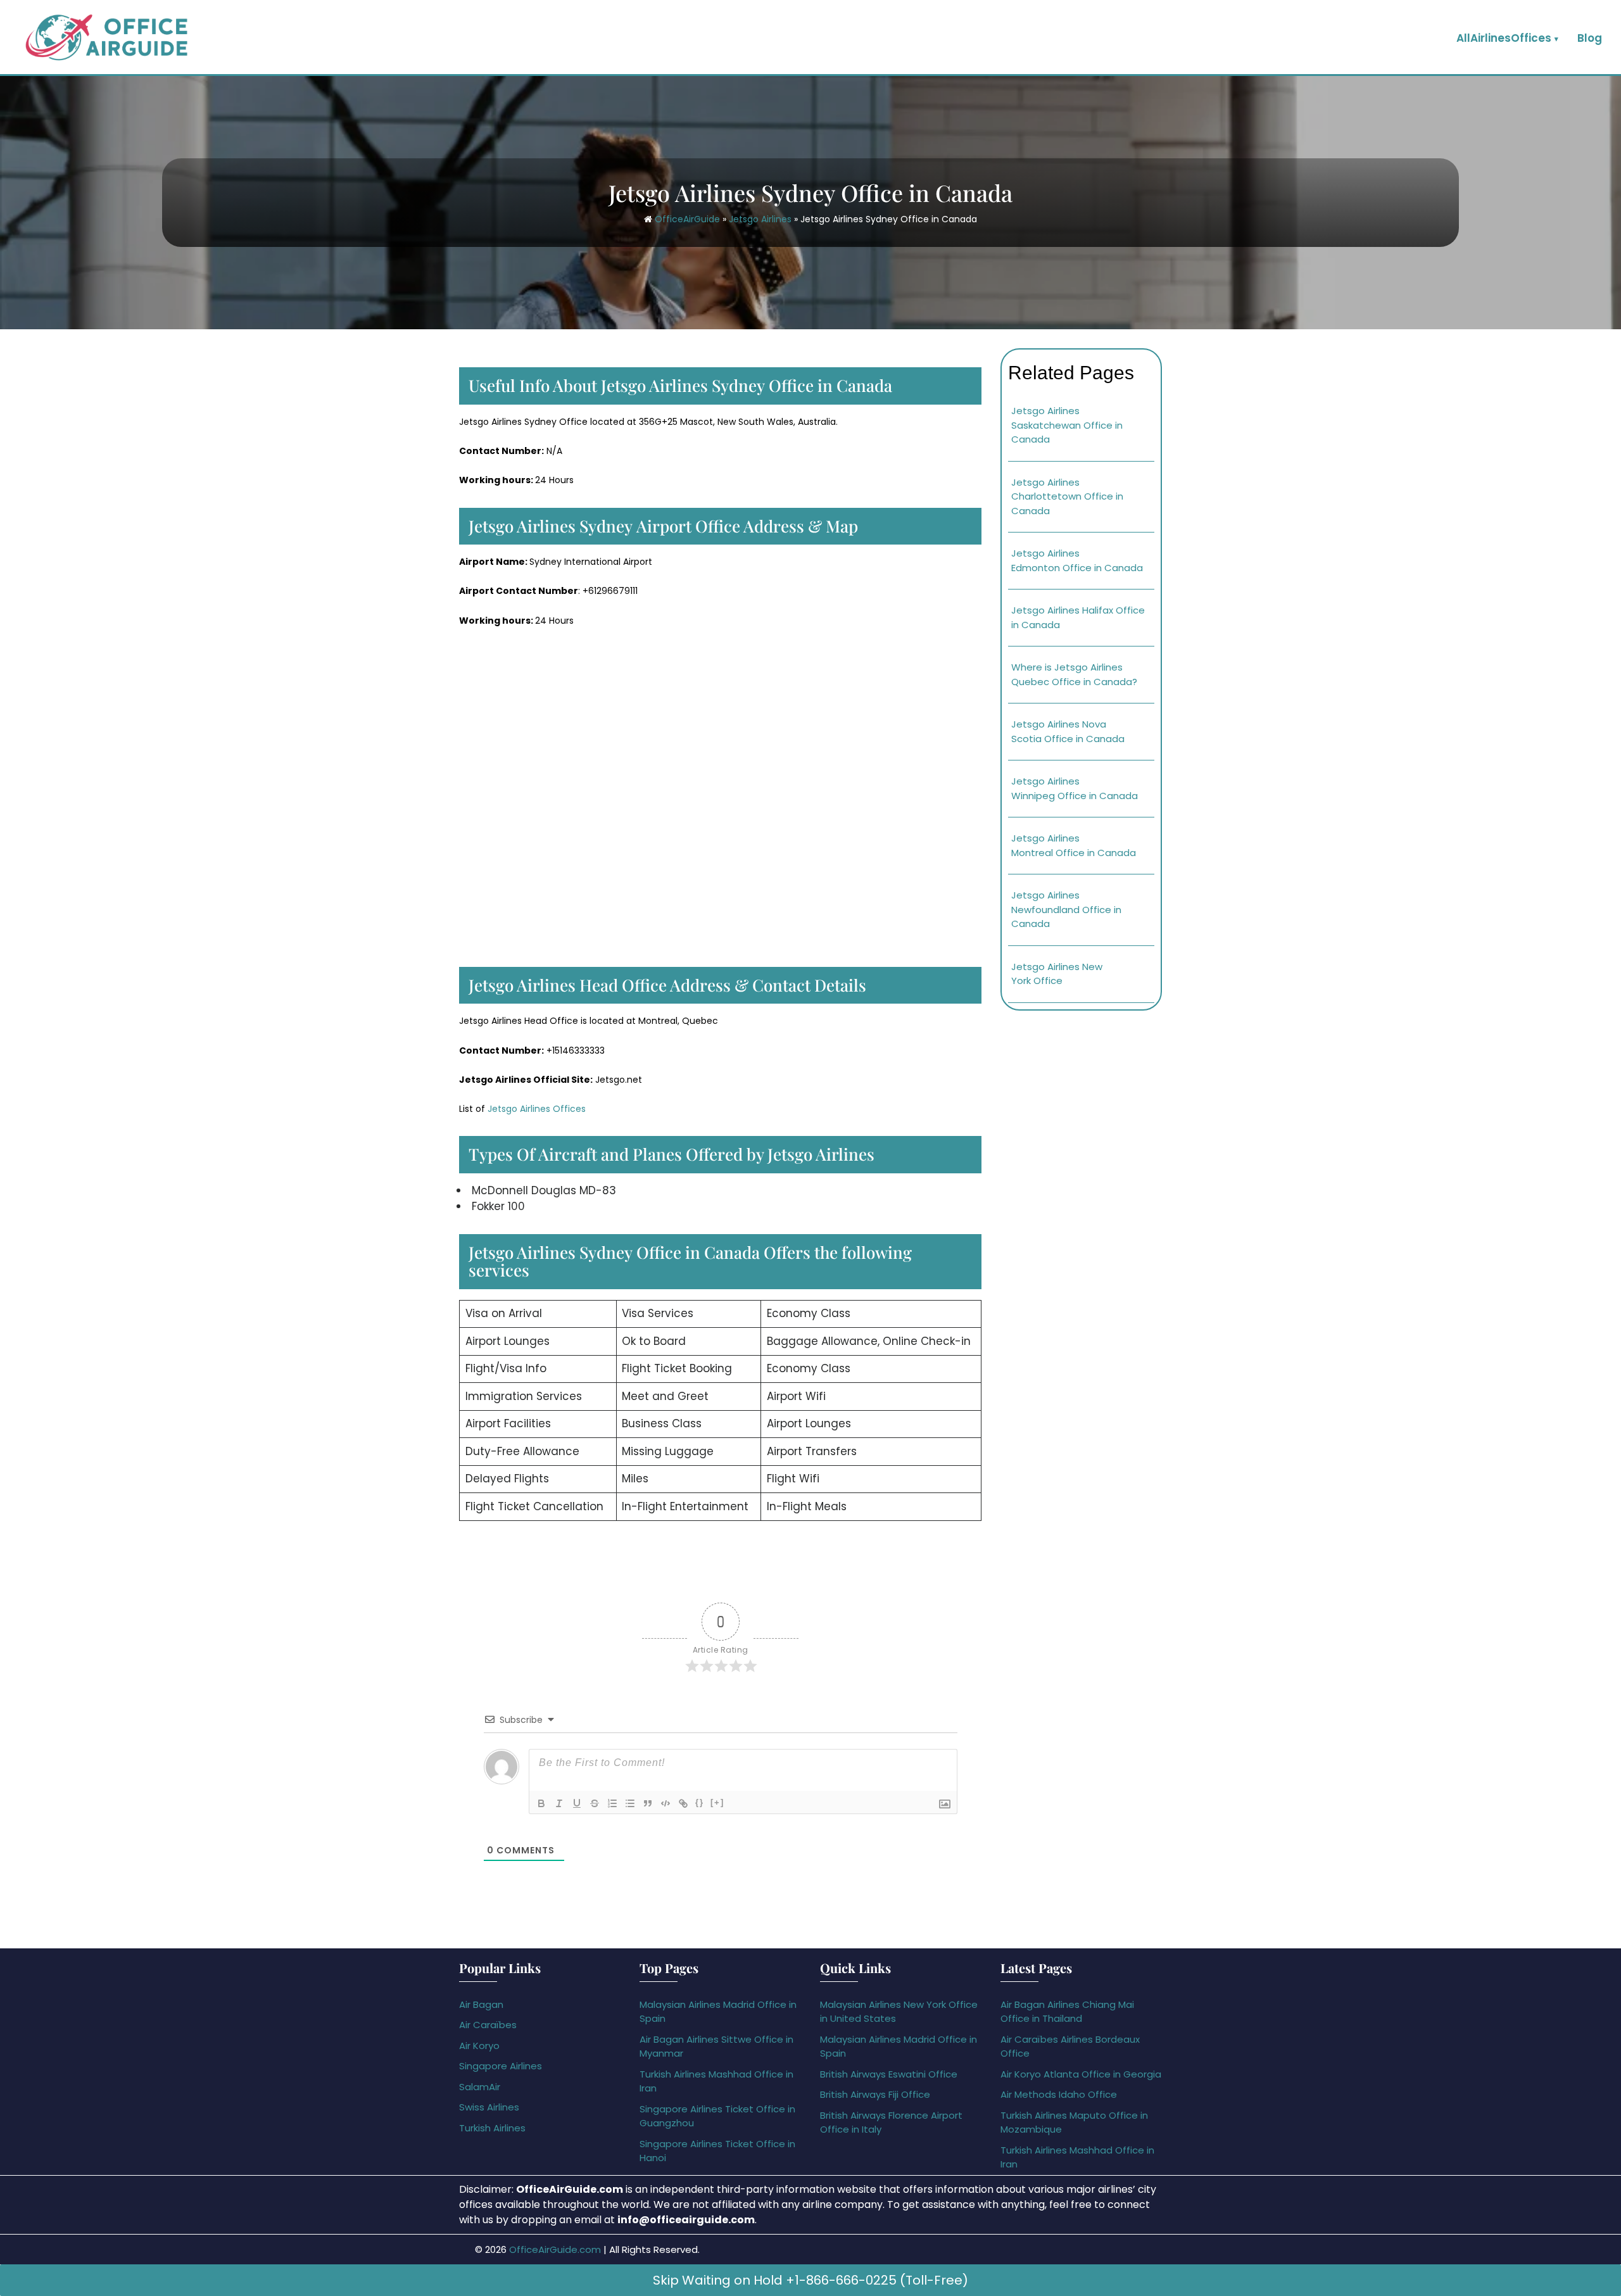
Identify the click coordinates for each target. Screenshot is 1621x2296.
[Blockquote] (648, 1803)
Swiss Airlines (489, 2107)
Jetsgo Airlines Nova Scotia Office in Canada (1068, 731)
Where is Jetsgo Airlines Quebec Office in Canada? (1074, 674)
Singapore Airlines (501, 2066)
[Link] (683, 1803)
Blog (1590, 38)
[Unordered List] (630, 1803)
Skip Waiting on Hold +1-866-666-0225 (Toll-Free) (810, 2280)
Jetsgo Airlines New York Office (1057, 974)
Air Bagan (481, 2004)
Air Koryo (479, 2046)
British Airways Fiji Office (875, 2094)
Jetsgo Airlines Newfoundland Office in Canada (1066, 909)
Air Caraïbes (488, 2025)
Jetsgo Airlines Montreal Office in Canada (1074, 845)
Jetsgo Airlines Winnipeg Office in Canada (1075, 788)
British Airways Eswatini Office (889, 2074)
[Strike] (595, 1803)
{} (700, 1802)
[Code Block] (665, 1803)
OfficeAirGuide (687, 219)
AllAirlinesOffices (1504, 38)
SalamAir (480, 2087)
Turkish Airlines (492, 2128)
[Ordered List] (612, 1803)
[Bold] (541, 1803)
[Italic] (559, 1803)
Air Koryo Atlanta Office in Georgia (1081, 2074)
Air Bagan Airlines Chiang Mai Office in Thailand (1067, 2012)
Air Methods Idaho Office (1059, 2094)
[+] (717, 1802)
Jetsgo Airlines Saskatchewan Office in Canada (1067, 425)
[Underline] (577, 1803)
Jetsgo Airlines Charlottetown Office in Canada (1067, 496)
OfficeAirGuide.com (555, 2249)
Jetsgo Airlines (760, 219)
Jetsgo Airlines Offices (535, 1109)
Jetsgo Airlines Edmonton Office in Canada (1077, 560)
